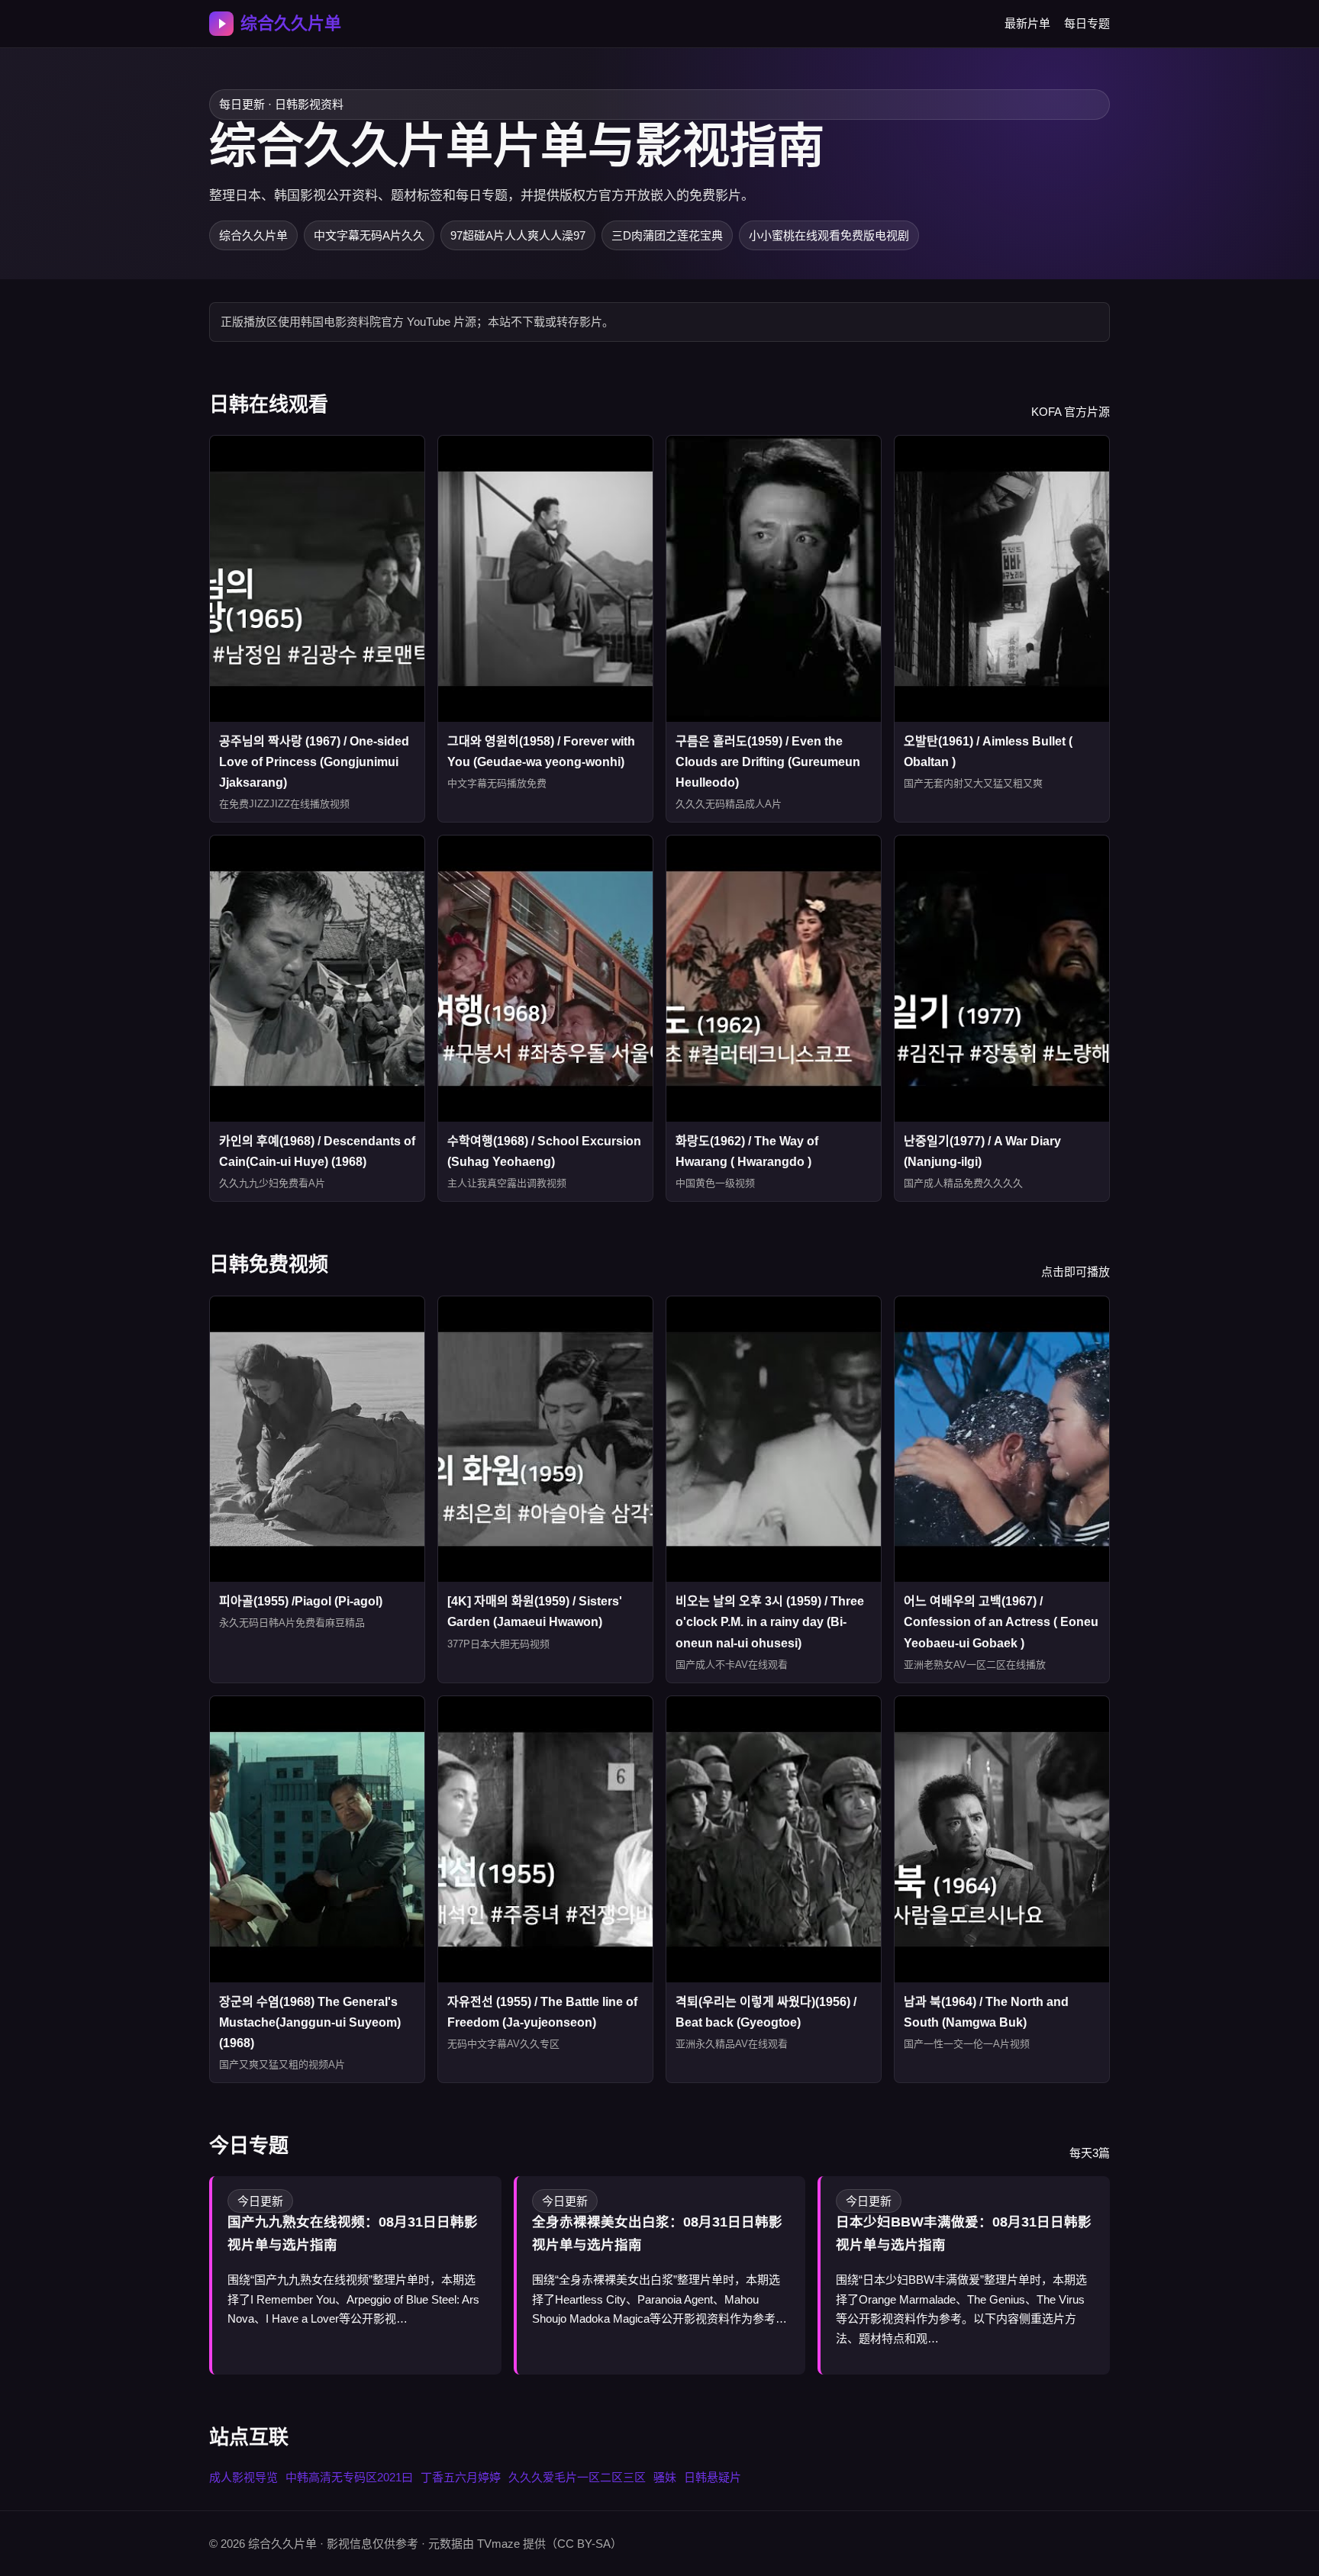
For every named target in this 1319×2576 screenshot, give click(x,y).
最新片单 (1027, 23)
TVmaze (498, 2544)
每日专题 (1087, 23)
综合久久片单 (291, 23)
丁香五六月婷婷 (461, 2477)
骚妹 (665, 2477)
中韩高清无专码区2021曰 (349, 2477)
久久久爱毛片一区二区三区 (577, 2477)
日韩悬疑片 (713, 2477)
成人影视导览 (243, 2477)
